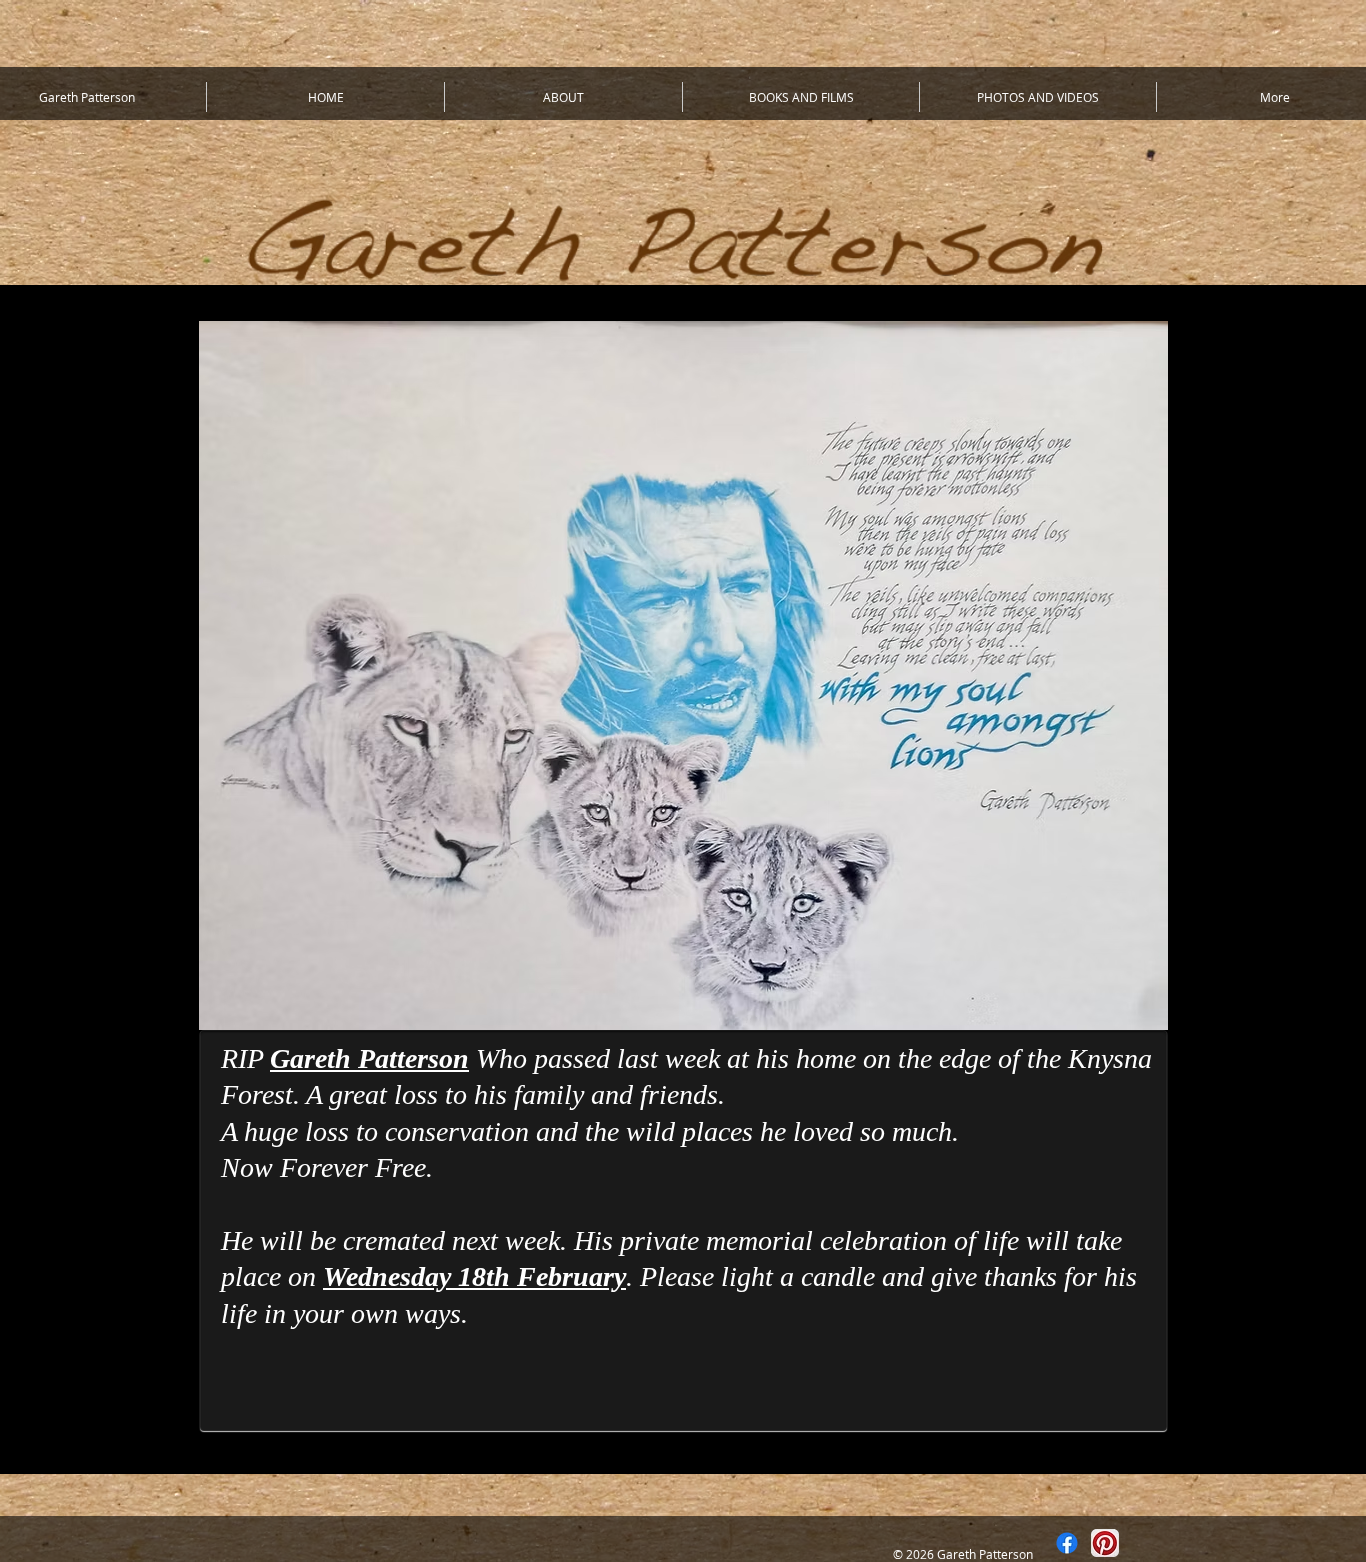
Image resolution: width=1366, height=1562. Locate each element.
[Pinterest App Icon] (1105, 1543)
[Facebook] (1067, 1543)
